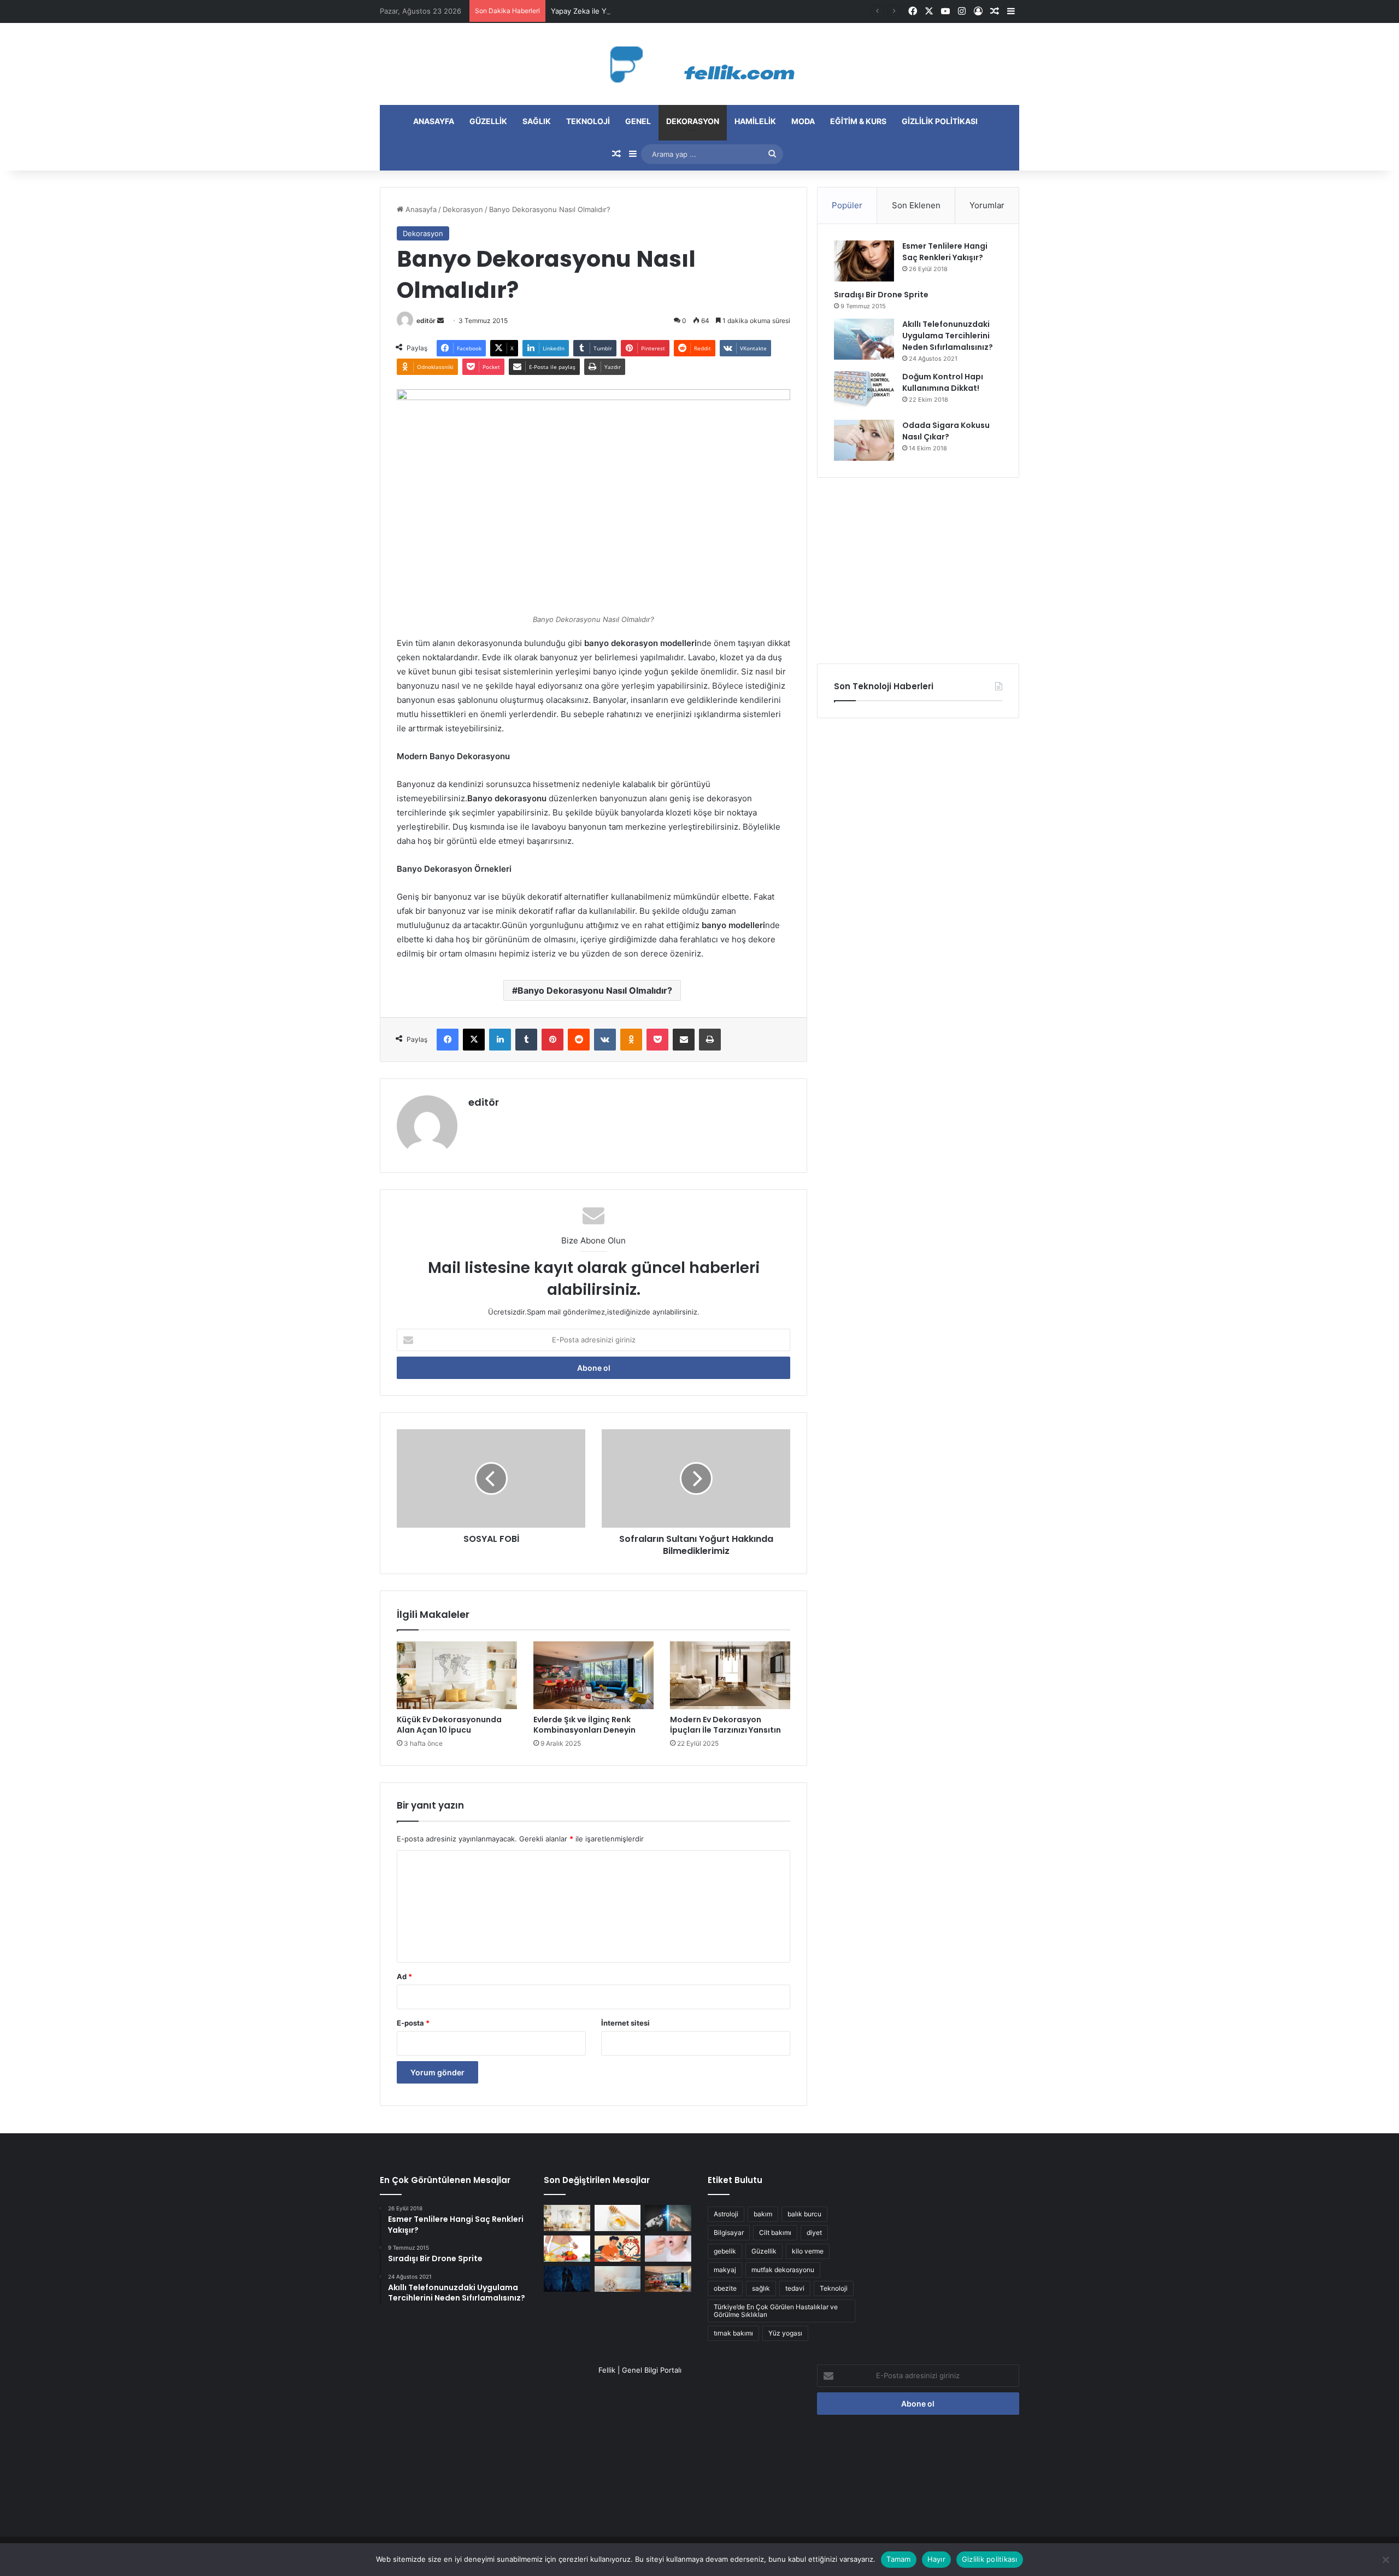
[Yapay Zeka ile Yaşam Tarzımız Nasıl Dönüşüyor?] (668, 2218)
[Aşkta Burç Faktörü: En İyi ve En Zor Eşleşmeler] (567, 2279)
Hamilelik (755, 121)
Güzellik (488, 121)
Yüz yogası (785, 2333)
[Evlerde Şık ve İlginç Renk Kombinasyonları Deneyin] (593, 1675)
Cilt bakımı (775, 2232)
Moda (803, 121)
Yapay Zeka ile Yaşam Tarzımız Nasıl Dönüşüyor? (633, 11)
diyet (814, 2232)
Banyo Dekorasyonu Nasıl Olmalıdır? (595, 990)
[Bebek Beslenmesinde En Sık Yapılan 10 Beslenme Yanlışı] (668, 2249)
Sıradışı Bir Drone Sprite (881, 295)
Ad (404, 1976)
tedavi (795, 2288)
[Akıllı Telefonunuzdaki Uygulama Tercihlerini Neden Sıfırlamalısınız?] (864, 339)
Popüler (847, 205)
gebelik (725, 2251)
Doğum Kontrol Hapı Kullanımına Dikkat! (943, 382)
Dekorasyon (693, 121)
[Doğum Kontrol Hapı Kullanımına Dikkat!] (864, 392)
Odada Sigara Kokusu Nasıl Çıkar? (946, 431)
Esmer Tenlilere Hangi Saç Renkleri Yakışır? (945, 252)
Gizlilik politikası (940, 121)
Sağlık (537, 121)
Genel (638, 121)
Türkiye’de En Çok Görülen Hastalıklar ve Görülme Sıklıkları (776, 2311)
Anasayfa (434, 121)
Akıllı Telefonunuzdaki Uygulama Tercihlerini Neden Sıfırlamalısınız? (948, 336)
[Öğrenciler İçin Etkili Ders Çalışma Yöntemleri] (618, 2249)
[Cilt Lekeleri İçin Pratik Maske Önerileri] (618, 2218)
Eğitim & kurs (858, 121)
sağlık (761, 2288)
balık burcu (804, 2214)
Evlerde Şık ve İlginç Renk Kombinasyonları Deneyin (584, 1725)
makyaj (725, 2270)
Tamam (898, 2559)
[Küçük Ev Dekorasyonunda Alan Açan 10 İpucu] (457, 1675)
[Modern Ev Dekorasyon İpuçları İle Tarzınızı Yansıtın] (730, 1675)
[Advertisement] (918, 571)
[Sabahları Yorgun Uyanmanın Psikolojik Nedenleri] (618, 2279)
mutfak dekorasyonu (783, 2270)
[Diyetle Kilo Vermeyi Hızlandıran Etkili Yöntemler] (567, 2249)
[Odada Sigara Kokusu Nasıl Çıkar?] (864, 440)
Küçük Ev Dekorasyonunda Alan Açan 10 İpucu (449, 1725)
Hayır (936, 2559)
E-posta (413, 2023)
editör (426, 321)
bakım (763, 2214)
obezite (725, 2288)
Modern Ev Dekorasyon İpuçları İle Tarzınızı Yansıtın (725, 1725)
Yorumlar (987, 205)
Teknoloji (588, 121)
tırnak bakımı (733, 2333)
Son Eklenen (916, 205)
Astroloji (726, 2214)
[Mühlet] (699, 64)
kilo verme (808, 2251)
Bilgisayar (729, 2232)
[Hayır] (1385, 2560)
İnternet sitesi (625, 2023)
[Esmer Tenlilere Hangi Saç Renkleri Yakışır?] (864, 261)
